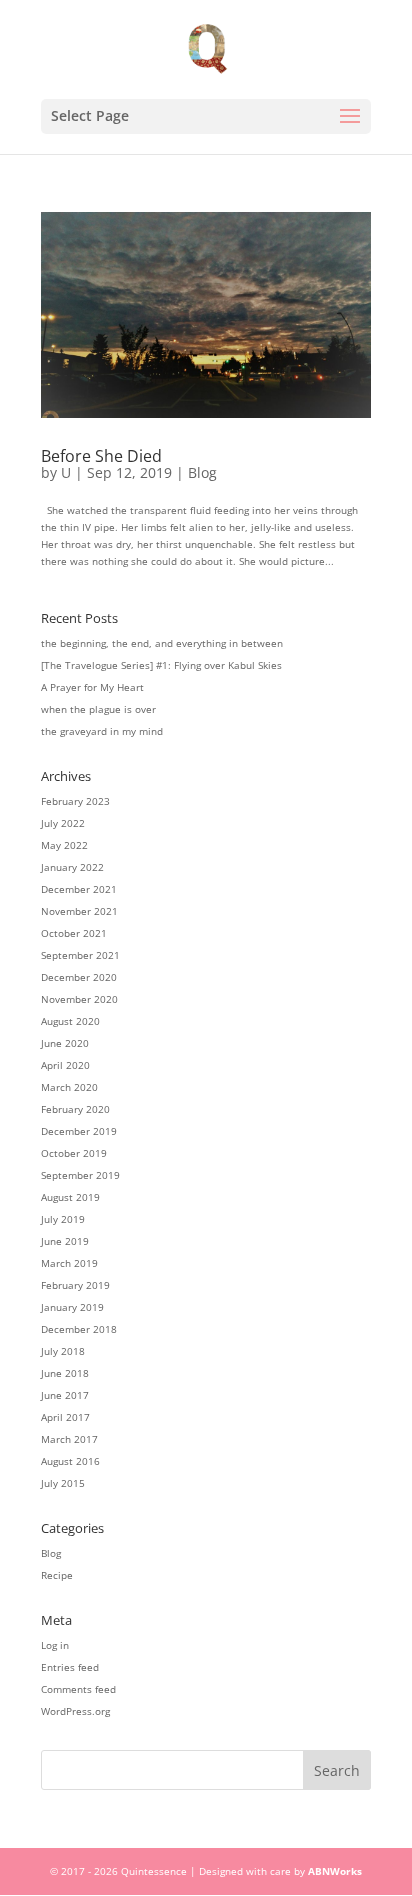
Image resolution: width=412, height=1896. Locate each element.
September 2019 (80, 1175)
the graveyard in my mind (102, 731)
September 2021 (80, 955)
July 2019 (63, 1219)
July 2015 (63, 1483)
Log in (55, 1645)
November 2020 (79, 999)
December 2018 (79, 1329)
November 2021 (79, 911)
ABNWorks (335, 1871)
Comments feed (78, 1689)
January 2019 (72, 1307)
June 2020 (65, 1043)
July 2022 (63, 823)
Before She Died (101, 456)
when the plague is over (98, 709)
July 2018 (63, 1351)
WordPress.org (75, 1711)
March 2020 (69, 1087)
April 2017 (65, 1417)
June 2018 (65, 1373)
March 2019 (69, 1263)
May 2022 (64, 845)
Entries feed (70, 1667)
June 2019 (65, 1241)
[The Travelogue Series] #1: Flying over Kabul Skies (161, 665)
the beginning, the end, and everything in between (162, 643)
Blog (202, 472)
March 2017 (69, 1439)
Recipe (57, 1575)
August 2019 (70, 1197)
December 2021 (79, 889)
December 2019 (79, 1131)
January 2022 (72, 867)
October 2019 (74, 1153)
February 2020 (75, 1109)
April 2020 (65, 1065)
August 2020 (70, 1021)
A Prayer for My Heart (92, 687)
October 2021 (74, 933)
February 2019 (75, 1285)
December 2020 (79, 977)
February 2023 (75, 801)
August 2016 (70, 1461)
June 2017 (65, 1395)
